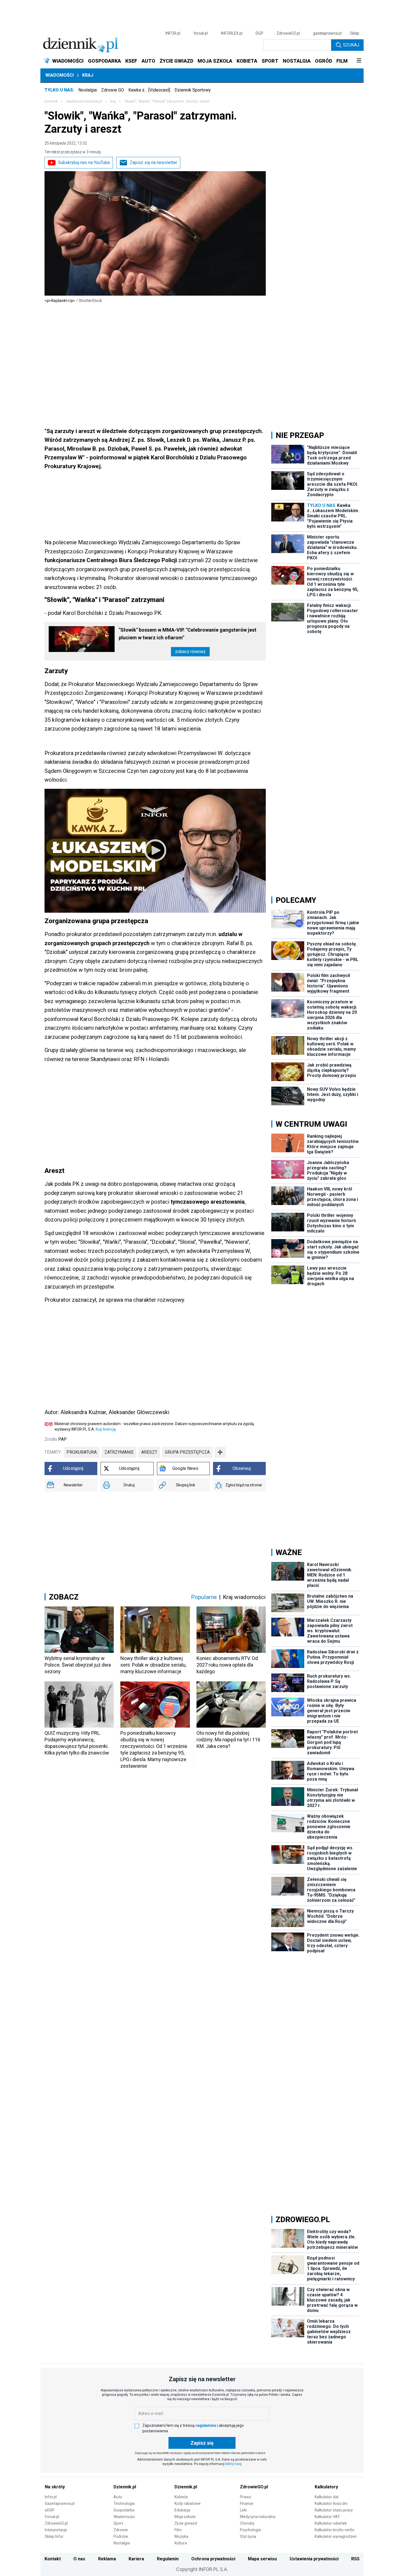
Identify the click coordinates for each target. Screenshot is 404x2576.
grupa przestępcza (187, 1452)
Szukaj (351, 45)
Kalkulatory (326, 2487)
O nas (79, 2559)
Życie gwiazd (186, 2523)
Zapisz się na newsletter (153, 163)
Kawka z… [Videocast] (149, 90)
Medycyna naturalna (258, 2517)
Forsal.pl (52, 2517)
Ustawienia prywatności (314, 2559)
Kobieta (181, 2497)
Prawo (246, 2497)
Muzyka (181, 2536)
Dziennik (51, 101)
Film (178, 2530)
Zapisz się (202, 2443)
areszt (149, 1452)
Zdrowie (121, 2530)
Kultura (181, 2543)
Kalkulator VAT (327, 2517)
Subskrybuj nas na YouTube (84, 163)
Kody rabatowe (188, 2503)
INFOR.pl (173, 33)
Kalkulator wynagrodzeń (336, 2536)
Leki (243, 2510)
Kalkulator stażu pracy (334, 2510)
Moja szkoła (185, 2517)
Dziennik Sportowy (193, 90)
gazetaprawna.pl (327, 33)
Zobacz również (190, 652)
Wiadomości (60, 75)
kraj (113, 101)
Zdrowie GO (113, 90)
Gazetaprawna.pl (60, 2503)
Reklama (107, 2559)
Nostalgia (88, 90)
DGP (259, 33)
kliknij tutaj (233, 2464)
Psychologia (250, 2530)
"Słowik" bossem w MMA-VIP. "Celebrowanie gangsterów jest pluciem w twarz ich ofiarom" (188, 634)
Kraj (88, 75)
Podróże (121, 2536)
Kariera (136, 2559)
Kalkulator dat (327, 2497)
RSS (355, 2559)
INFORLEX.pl (232, 33)
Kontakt (53, 2559)
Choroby (247, 2523)
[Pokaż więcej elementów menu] (359, 61)
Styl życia (248, 2536)
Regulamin (168, 2559)
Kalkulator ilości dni (331, 2503)
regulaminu (206, 2425)
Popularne (204, 1597)
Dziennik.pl (125, 2487)
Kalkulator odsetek (331, 2523)
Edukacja (182, 2510)
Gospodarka (124, 2510)
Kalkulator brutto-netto (334, 2530)
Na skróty (55, 2487)
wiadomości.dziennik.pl (84, 101)
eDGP (50, 2510)
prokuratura (82, 1452)
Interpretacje (56, 2530)
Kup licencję (106, 1429)
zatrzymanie (119, 1452)
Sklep (355, 33)
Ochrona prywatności (213, 2559)
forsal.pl (201, 33)
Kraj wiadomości (244, 1597)
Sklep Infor (54, 2536)
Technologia (124, 2503)
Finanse (247, 2503)
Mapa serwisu (262, 2559)
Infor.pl (51, 2497)
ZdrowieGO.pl (288, 33)
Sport (118, 2523)
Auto (118, 2497)
